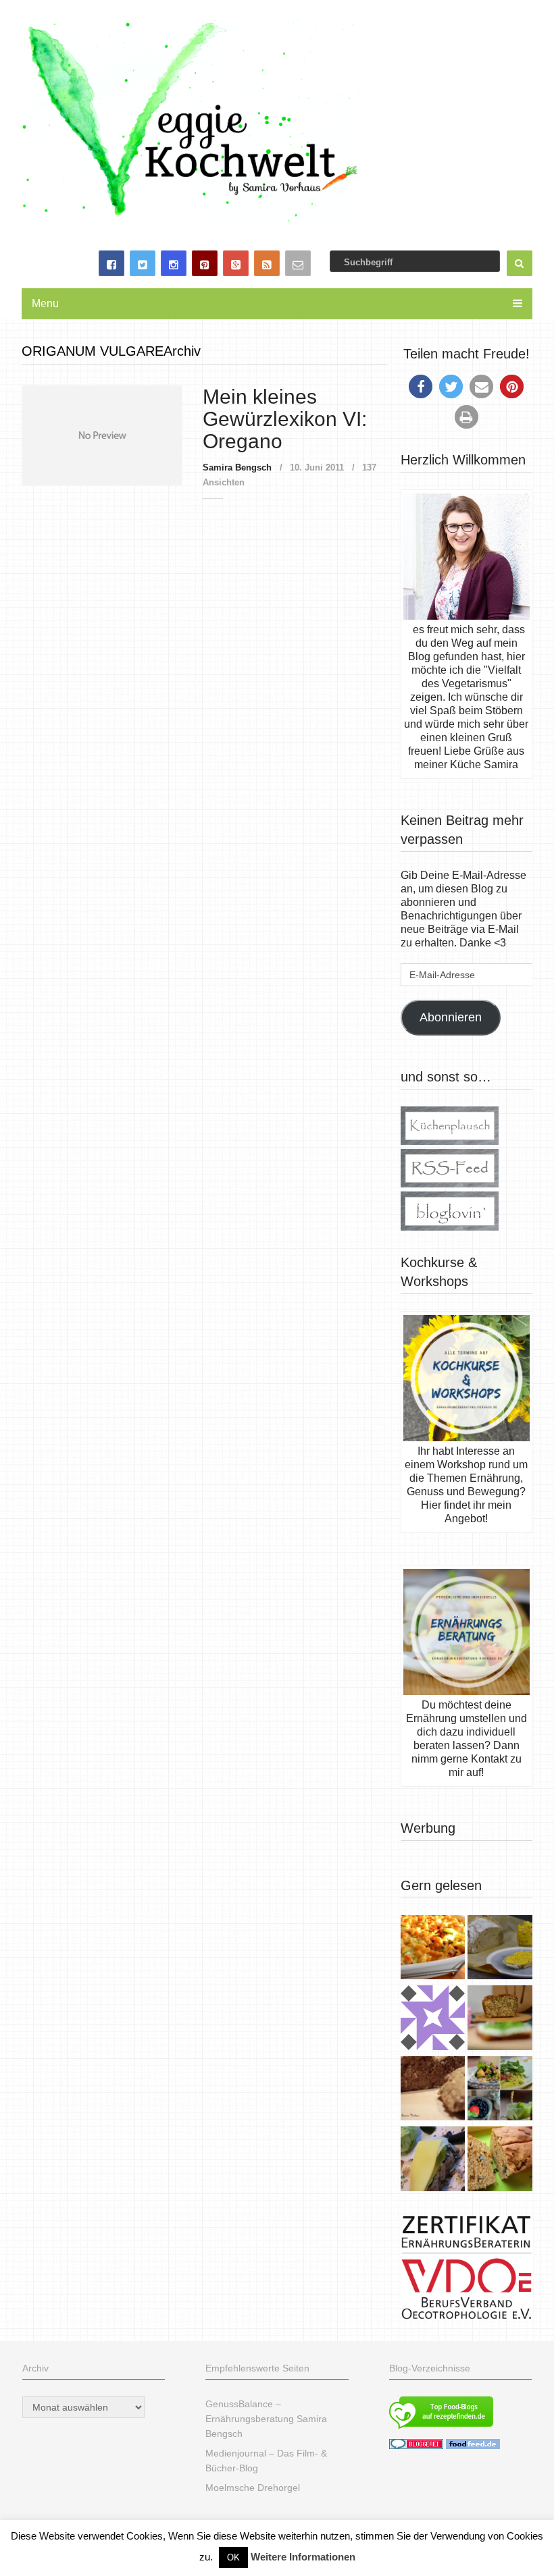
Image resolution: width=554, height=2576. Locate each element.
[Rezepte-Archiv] (500, 2090)
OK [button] (233, 2557)
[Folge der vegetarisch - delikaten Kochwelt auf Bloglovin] (450, 1227)
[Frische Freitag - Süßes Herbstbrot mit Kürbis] (500, 2160)
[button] (421, 386)
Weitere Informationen (303, 2557)
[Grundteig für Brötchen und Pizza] (433, 2019)
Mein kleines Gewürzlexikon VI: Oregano (285, 419)
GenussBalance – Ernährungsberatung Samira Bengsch (266, 2419)
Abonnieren (451, 1017)
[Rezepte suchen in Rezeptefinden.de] (441, 2430)
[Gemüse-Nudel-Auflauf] (433, 1949)
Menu (45, 303)
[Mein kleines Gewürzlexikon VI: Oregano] (102, 435)
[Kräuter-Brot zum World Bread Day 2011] (433, 2090)
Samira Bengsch (237, 467)
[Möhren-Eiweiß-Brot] (500, 2019)
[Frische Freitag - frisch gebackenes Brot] (433, 2160)
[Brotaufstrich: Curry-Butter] (500, 1949)
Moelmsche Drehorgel (253, 2488)
